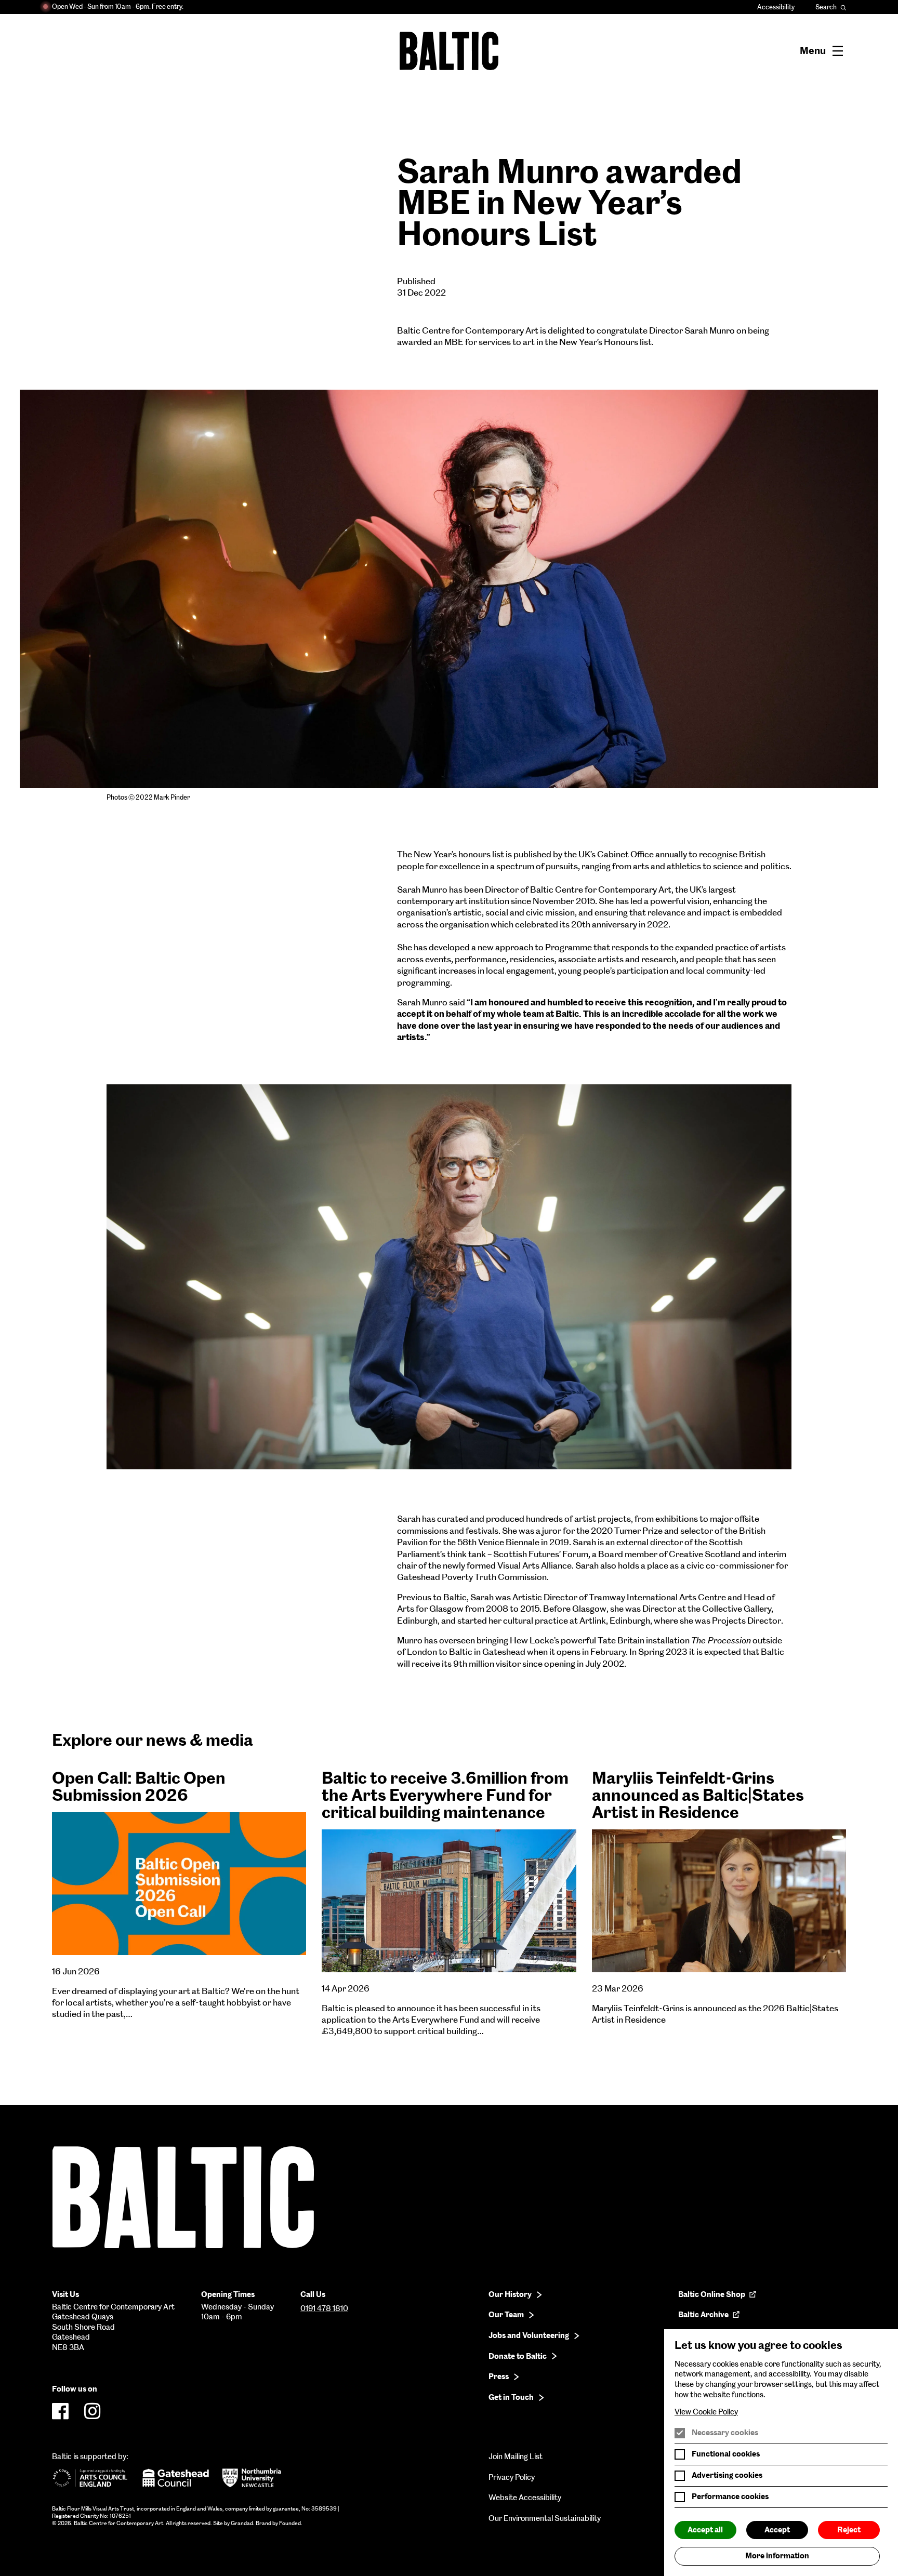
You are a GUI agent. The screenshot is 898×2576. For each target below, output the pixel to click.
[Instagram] (93, 2411)
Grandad (242, 2523)
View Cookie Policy (706, 2412)
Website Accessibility (525, 2498)
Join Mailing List (516, 2457)
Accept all (705, 2530)
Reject (849, 2530)
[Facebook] (60, 2411)
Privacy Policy (512, 2477)
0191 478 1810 (324, 2308)
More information (777, 2556)
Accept (777, 2530)
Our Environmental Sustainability (545, 2518)
